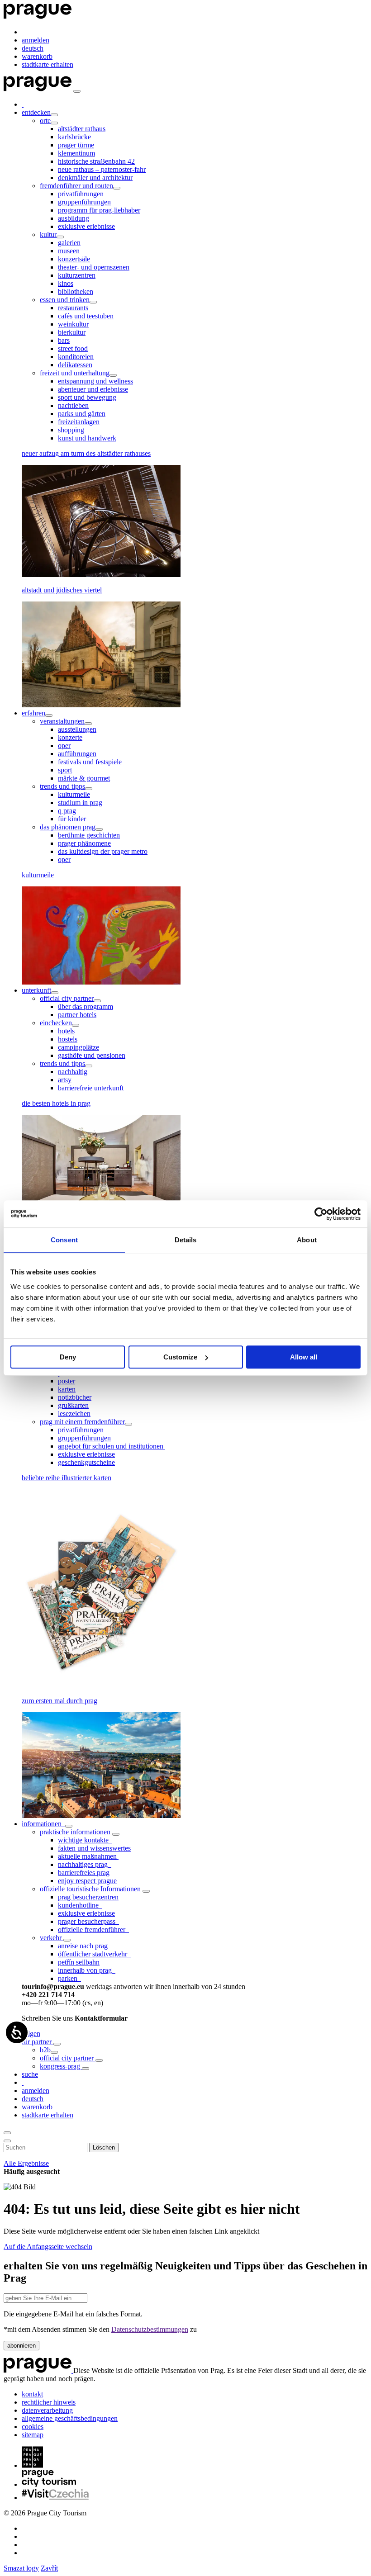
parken (69, 1978)
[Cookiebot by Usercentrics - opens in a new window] (321, 1214)
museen (69, 251)
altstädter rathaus (82, 129)
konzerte (70, 737)
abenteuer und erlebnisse (93, 389)
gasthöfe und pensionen (92, 1055)
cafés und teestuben (86, 316)
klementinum (76, 153)
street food (73, 348)
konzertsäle (74, 259)
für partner (38, 2042)
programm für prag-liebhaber (99, 210)
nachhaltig (73, 1072)
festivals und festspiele (90, 762)
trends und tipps (62, 786)
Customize (180, 1357)
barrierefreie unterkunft (91, 1088)
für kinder (72, 819)
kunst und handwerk (87, 438)
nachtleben (73, 405)
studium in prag (80, 803)
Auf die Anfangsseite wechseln (48, 2247)
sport (65, 770)
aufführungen (77, 754)
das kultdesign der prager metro (103, 851)
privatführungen (81, 194)
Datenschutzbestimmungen (150, 2329)
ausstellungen (77, 729)
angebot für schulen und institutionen (112, 1446)
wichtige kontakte (85, 1840)
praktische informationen (76, 1832)
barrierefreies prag (84, 1873)
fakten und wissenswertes (94, 1848)
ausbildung (74, 218)
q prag (67, 811)
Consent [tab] (64, 1240)
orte (45, 121)
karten (67, 1389)
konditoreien (76, 357)
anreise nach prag (85, 1946)
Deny (68, 1357)
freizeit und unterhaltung (75, 373)
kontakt (32, 2394)
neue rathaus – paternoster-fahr (102, 169)
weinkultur (73, 324)
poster (67, 1381)
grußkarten (73, 1405)
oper (64, 746)
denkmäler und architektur (95, 178)
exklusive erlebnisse (86, 226)
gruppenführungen (84, 202)
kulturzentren (77, 275)
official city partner (67, 998)
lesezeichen (74, 1413)
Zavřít (49, 2568)
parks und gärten (82, 414)
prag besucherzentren (88, 1897)
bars (64, 340)
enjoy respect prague (87, 1881)
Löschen (104, 2147)
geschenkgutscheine (86, 1462)
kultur (48, 234)
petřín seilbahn (79, 1962)
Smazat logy (21, 2568)
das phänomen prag (68, 827)
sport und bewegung (87, 397)
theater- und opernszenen (94, 267)
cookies (33, 2427)
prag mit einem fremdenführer (82, 1422)
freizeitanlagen (79, 422)
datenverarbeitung (47, 2410)
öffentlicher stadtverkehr (94, 1954)
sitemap (33, 2435)
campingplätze (78, 1047)
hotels (66, 1031)
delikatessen (75, 365)
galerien (69, 243)
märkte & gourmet (84, 778)
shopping (71, 430)
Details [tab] (186, 1240)
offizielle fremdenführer (93, 1930)
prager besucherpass (88, 1921)
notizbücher (75, 1397)
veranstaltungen (62, 721)
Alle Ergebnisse (26, 2163)
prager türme (76, 145)
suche (30, 2074)
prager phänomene (84, 843)
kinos (66, 283)
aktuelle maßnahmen (88, 1856)
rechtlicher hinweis (49, 2402)
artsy (65, 1080)
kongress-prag (61, 2066)
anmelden (36, 40)
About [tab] (307, 1240)
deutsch (33, 48)
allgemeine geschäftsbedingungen (70, 2418)
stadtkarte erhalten (48, 64)
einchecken (56, 1023)
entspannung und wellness (95, 381)
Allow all (304, 1357)
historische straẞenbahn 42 (96, 161)
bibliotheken (76, 291)
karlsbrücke (74, 137)
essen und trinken (65, 300)
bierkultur (72, 332)
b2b (45, 2050)
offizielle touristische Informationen (91, 1889)
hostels (68, 1039)
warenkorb (37, 56)
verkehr (52, 1938)
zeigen (31, 2034)
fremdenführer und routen (76, 186)
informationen (43, 1824)
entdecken (36, 112)
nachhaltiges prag (85, 1864)
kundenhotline (80, 1905)
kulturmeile (74, 794)
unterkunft (36, 990)
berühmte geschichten (89, 835)
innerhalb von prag (87, 1970)
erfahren (33, 713)
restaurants (73, 308)
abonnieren (21, 2346)
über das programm (86, 1006)
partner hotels (77, 1015)
